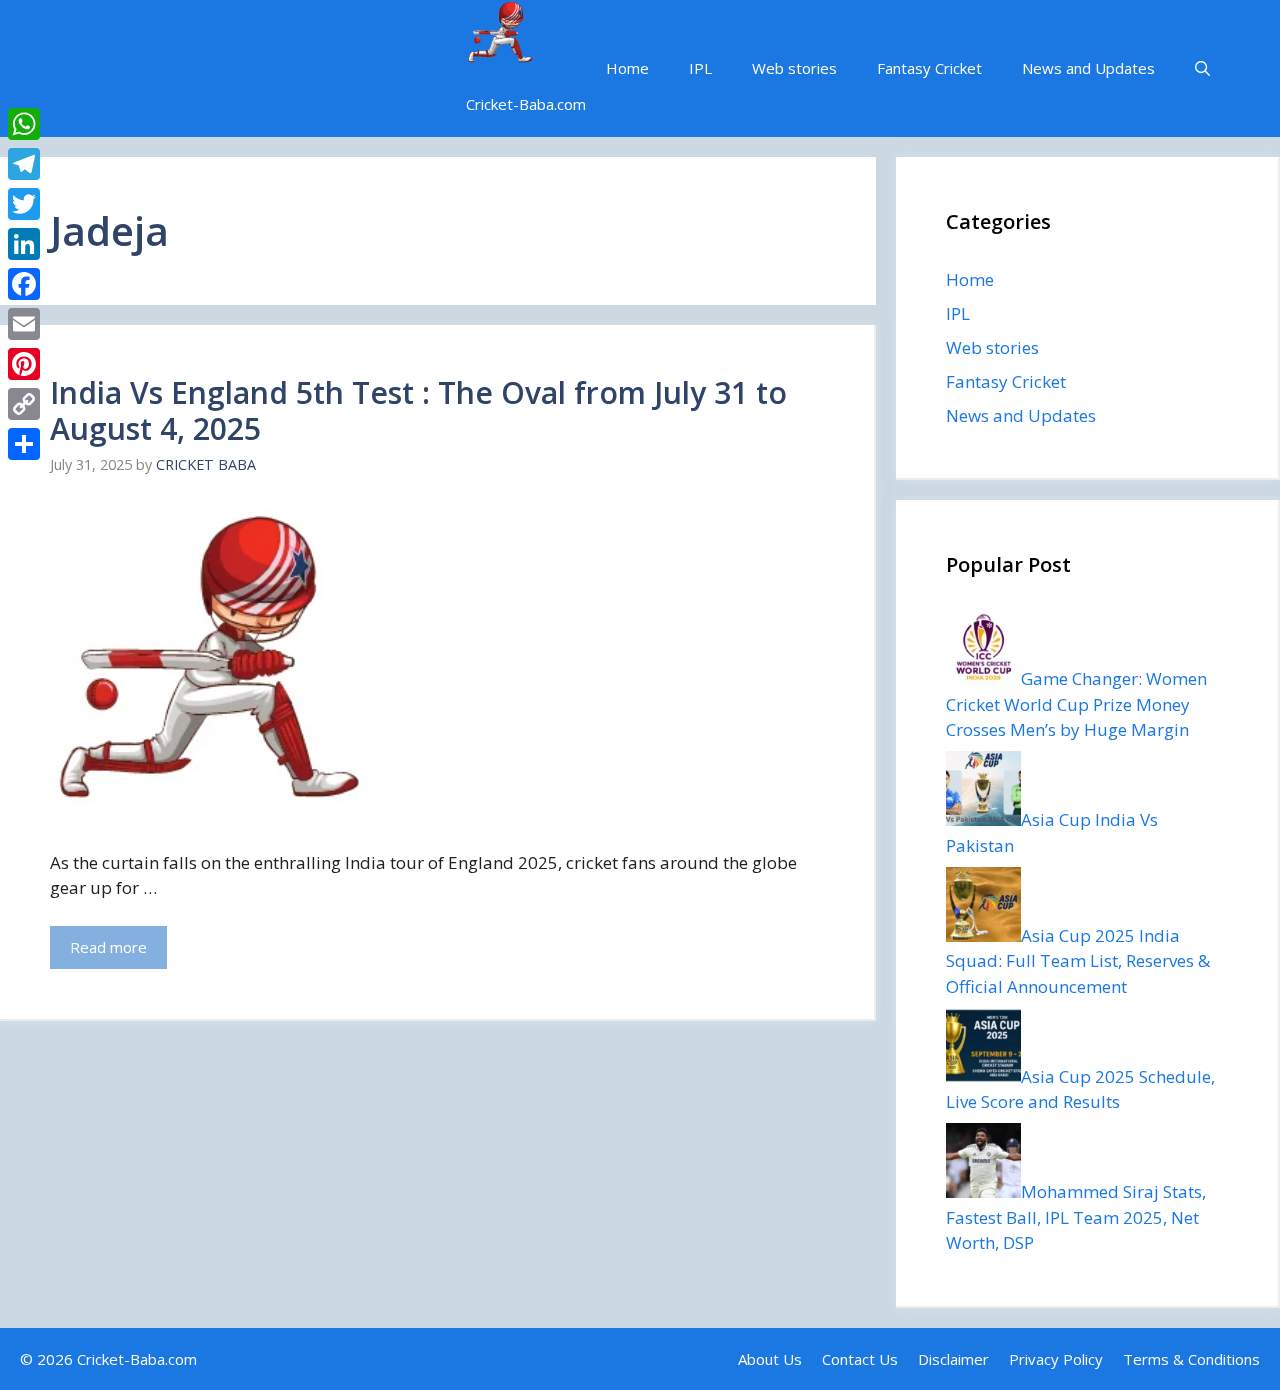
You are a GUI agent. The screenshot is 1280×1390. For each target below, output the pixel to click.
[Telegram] (24, 164)
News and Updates (1088, 68)
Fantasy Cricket (929, 68)
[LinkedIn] (24, 244)
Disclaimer (953, 1359)
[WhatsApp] (24, 124)
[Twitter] (24, 204)
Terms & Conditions (1191, 1359)
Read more (108, 947)
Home (627, 68)
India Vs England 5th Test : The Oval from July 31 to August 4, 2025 (418, 410)
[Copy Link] (24, 404)
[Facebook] (24, 284)
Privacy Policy (1056, 1359)
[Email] (24, 324)
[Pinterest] (24, 364)
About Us (770, 1359)
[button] (1202, 68)
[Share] (24, 444)
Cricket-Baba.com (526, 104)
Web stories (794, 68)
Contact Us (860, 1359)
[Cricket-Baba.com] (500, 35)
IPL (700, 68)
